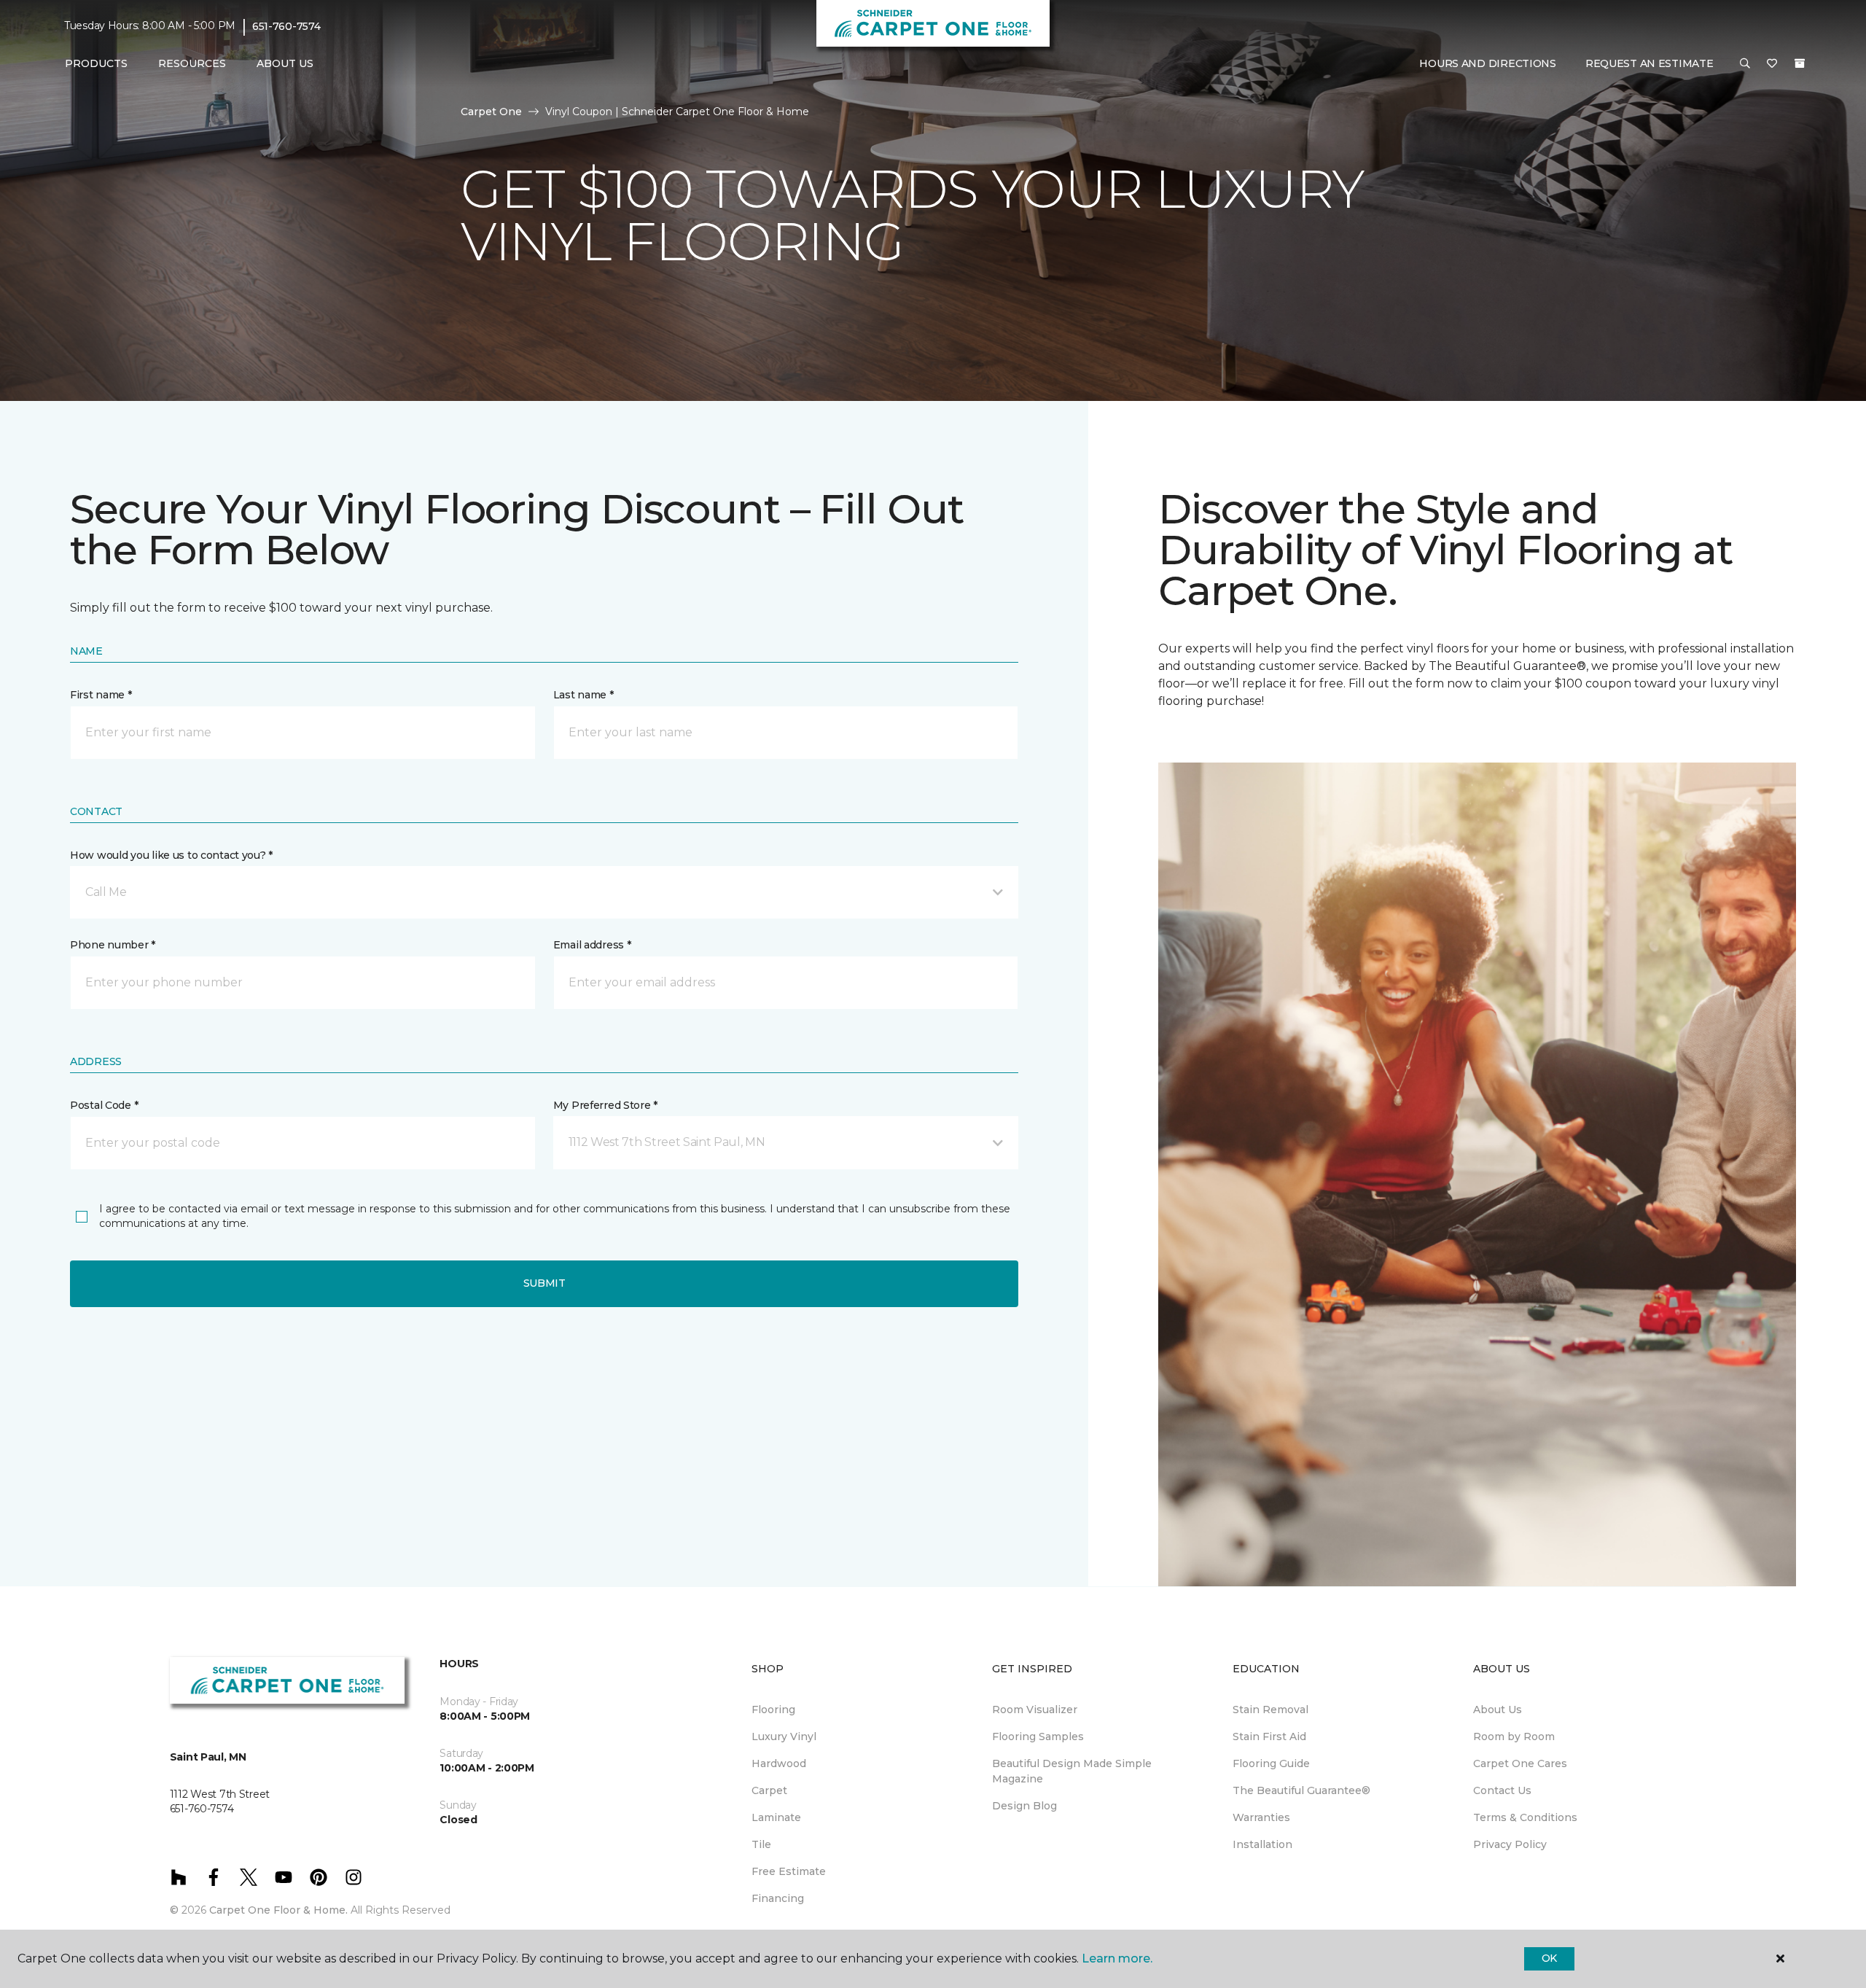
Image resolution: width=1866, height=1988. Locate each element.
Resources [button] (192, 63)
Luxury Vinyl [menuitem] (784, 1736)
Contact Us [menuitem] (1502, 1790)
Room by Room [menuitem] (1514, 1736)
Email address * (592, 945)
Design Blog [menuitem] (1024, 1806)
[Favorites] (1772, 64)
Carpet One (491, 112)
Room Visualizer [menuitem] (1035, 1710)
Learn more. (1117, 1958)
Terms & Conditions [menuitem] (1525, 1817)
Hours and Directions (1487, 63)
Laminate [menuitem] (776, 1817)
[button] (1745, 64)
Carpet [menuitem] (769, 1790)
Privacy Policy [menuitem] (1510, 1844)
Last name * (583, 695)
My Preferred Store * (605, 1105)
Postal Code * (104, 1105)
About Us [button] (285, 63)
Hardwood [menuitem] (779, 1763)
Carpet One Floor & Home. (278, 1910)
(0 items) (1800, 63)
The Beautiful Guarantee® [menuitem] (1301, 1790)
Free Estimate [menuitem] (789, 1871)
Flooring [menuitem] (773, 1710)
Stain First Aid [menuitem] (1269, 1736)
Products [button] (96, 63)
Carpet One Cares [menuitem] (1520, 1763)
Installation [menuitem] (1262, 1844)
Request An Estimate (1650, 63)
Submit (544, 1283)
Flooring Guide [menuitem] (1271, 1763)
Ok (1549, 1958)
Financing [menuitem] (778, 1898)
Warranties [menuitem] (1261, 1817)
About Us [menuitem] (1498, 1710)
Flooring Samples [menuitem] (1038, 1736)
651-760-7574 (286, 26)
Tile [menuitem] (761, 1844)
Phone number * (113, 945)
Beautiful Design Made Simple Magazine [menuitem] (1072, 1771)
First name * (101, 695)
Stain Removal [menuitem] (1270, 1710)
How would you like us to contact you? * (171, 855)
